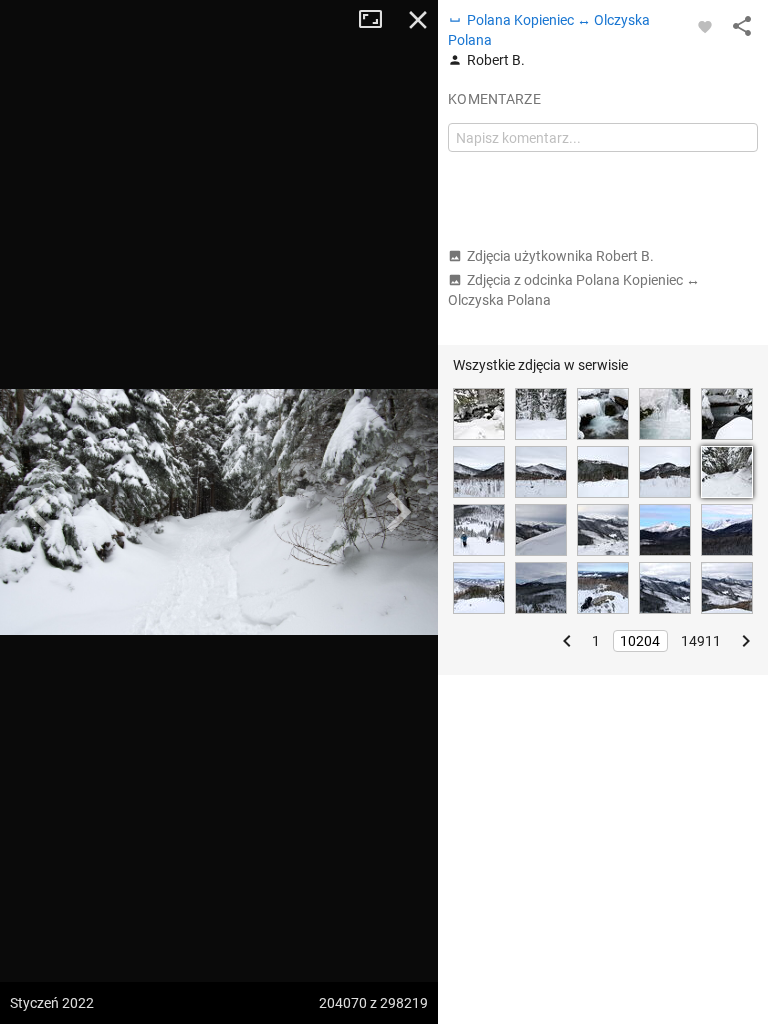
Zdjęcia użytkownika (560, 256)
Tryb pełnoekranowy (378, 20)
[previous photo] (40, 512)
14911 (701, 641)
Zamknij (418, 20)
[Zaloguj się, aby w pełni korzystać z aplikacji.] (705, 26)
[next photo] (398, 512)
